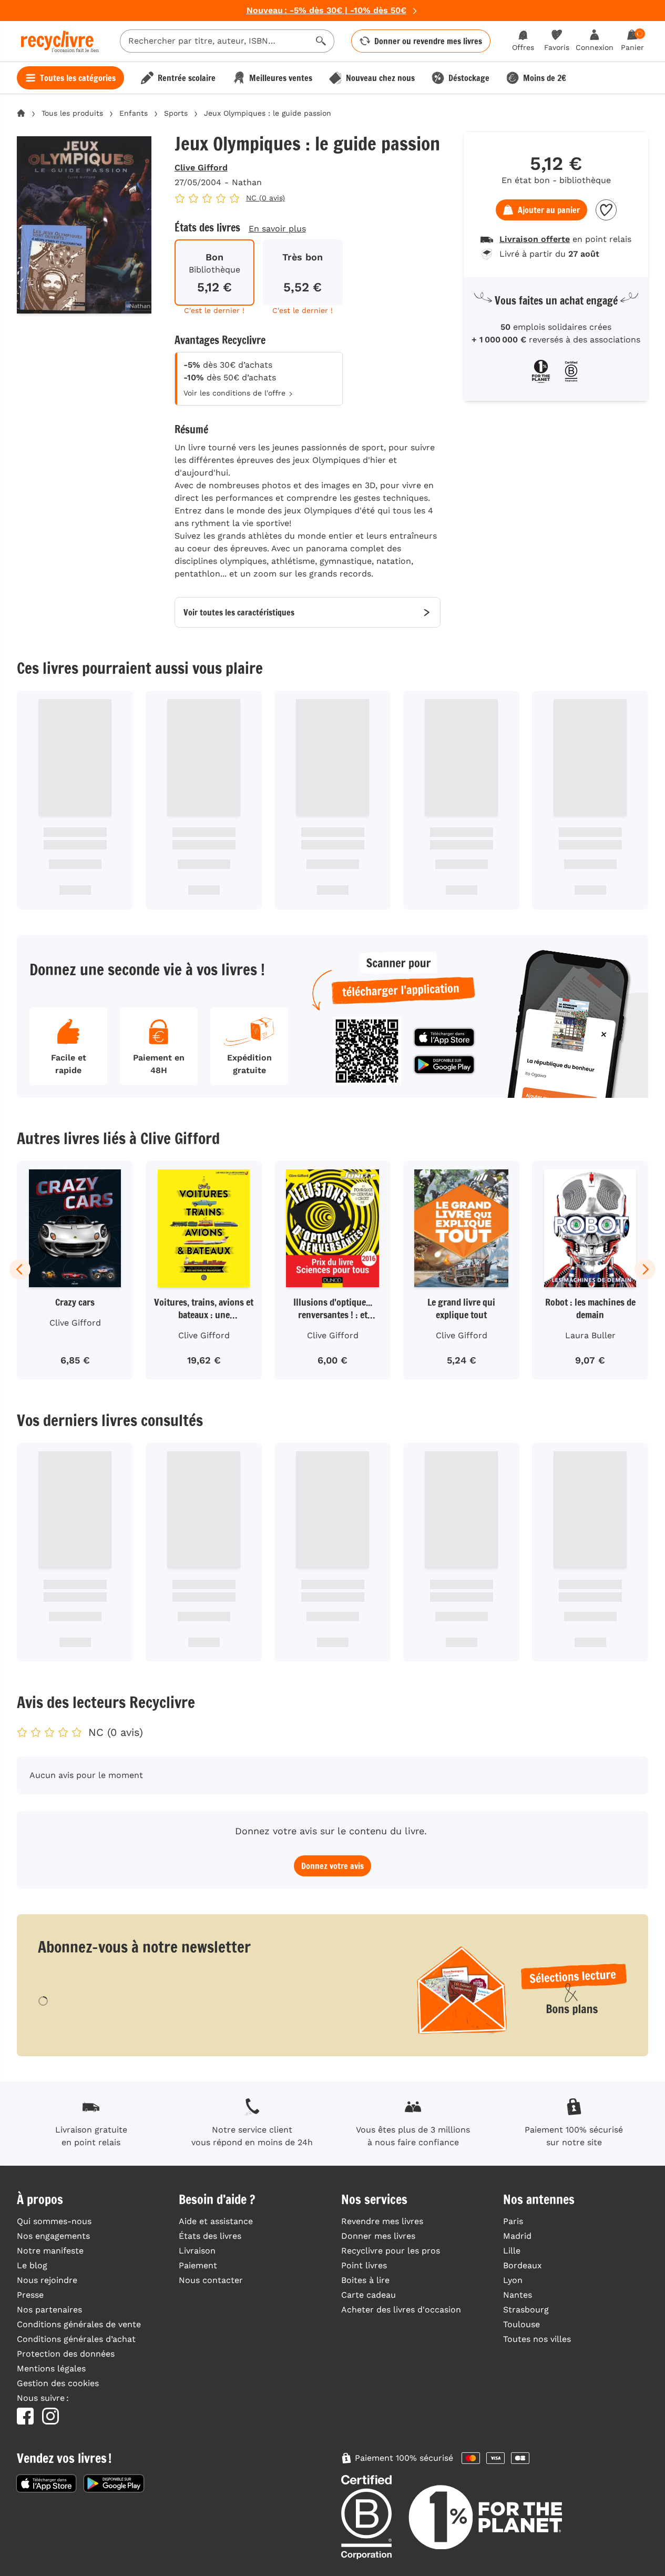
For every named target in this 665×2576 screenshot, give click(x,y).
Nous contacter (211, 2280)
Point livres (364, 2265)
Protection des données (66, 2354)
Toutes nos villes (537, 2339)
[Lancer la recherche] (321, 41)
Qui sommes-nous (54, 2221)
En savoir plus (277, 229)
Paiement (198, 2265)
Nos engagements (53, 2236)
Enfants (134, 113)
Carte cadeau (369, 2295)
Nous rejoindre (47, 2280)
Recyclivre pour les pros (391, 2251)
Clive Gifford (201, 168)
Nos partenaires (49, 2310)
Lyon (513, 2280)
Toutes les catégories (78, 78)
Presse (30, 2295)
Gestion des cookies (58, 2383)
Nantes (518, 2295)
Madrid (517, 2236)
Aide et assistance (216, 2221)
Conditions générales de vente (79, 2324)
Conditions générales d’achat (76, 2339)
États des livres (210, 2236)
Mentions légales (51, 2368)
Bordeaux (523, 2265)
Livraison (197, 2251)
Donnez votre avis (332, 1866)
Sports (176, 113)
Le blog (32, 2265)
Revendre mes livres (382, 2221)
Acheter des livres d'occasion (401, 2310)
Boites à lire (365, 2280)
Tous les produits (72, 113)
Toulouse (521, 2324)
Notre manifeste (50, 2251)
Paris (513, 2221)
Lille (512, 2251)
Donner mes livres (378, 2236)
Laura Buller (590, 1335)
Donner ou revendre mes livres (428, 41)
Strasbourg (526, 2310)
